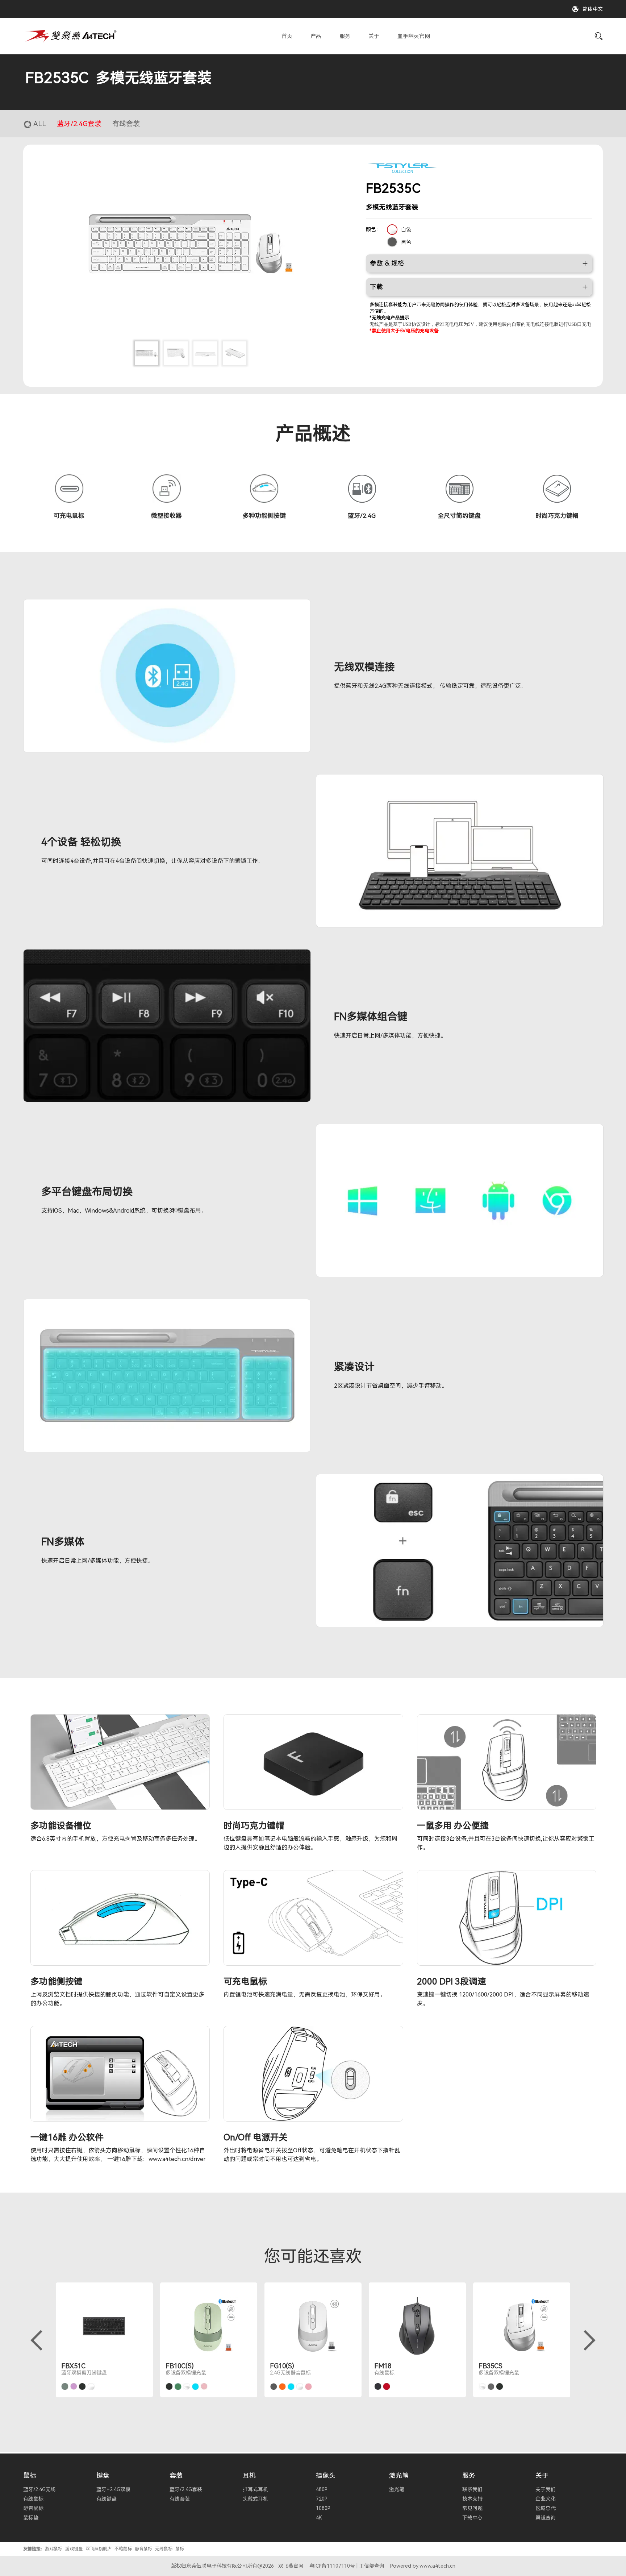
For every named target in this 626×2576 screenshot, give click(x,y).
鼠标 (30, 2475)
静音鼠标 (143, 2549)
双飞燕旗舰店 (99, 2549)
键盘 (103, 2475)
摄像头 (326, 2475)
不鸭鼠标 (123, 2549)
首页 (287, 36)
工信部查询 (372, 2566)
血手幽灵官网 (414, 36)
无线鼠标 (164, 2549)
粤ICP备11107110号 (332, 2566)
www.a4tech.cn (437, 2566)
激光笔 (399, 2475)
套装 (176, 2475)
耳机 (249, 2475)
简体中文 (593, 9)
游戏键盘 (74, 2549)
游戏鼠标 (54, 2549)
